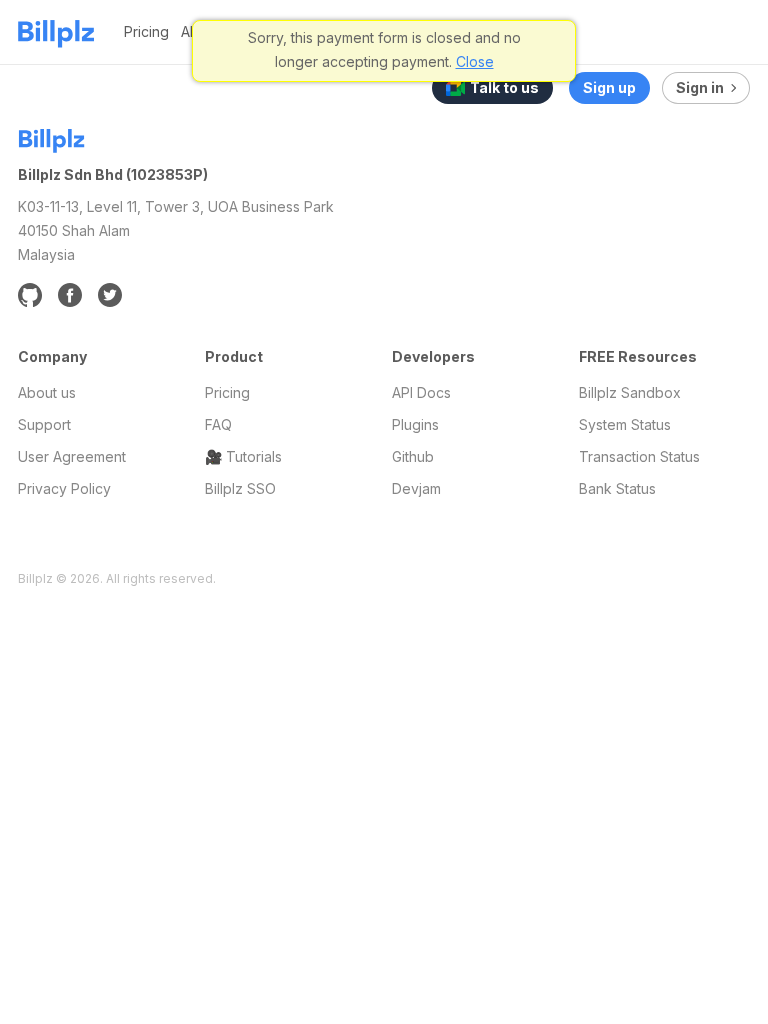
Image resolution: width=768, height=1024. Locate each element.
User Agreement (72, 456)
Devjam (416, 488)
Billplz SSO (240, 488)
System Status (625, 424)
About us (47, 392)
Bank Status (617, 488)
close (475, 61)
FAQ (218, 424)
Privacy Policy (64, 488)
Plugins (415, 424)
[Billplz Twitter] (110, 295)
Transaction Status (639, 456)
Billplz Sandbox (630, 392)
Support (44, 424)
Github (413, 456)
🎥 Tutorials (243, 456)
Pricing (146, 31)
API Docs (421, 392)
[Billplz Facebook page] (70, 295)
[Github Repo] (30, 295)
